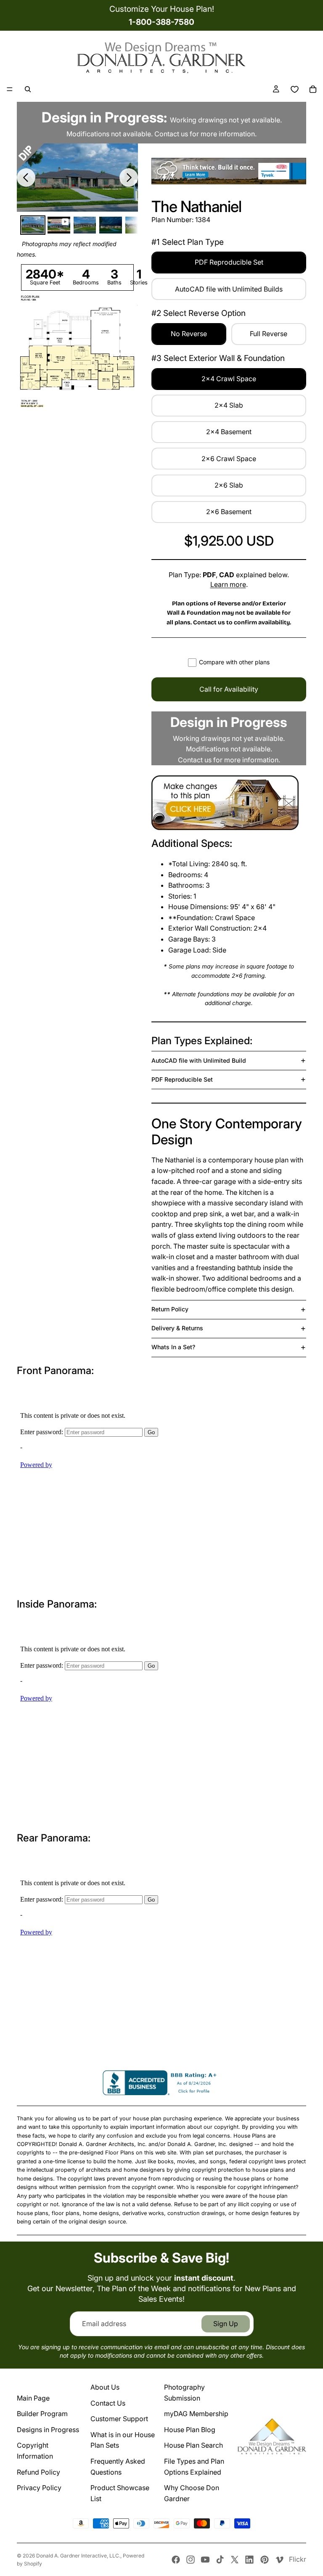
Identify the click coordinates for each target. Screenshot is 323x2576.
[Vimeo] (279, 2560)
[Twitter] (235, 2560)
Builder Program (42, 2414)
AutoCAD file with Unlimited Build (199, 1060)
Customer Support (119, 2419)
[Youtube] (205, 2560)
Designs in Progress (48, 2430)
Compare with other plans (234, 662)
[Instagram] (191, 2560)
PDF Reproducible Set (182, 1079)
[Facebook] (176, 2560)
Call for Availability (229, 689)
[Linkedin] (249, 2560)
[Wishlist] (294, 89)
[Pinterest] (265, 2560)
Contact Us (108, 2403)
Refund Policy (38, 2472)
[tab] (33, 225)
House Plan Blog (190, 2430)
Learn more (228, 584)
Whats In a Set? (173, 1347)
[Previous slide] (26, 178)
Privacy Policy (39, 2488)
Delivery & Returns (177, 1328)
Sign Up (226, 2324)
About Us (105, 2387)
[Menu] (10, 89)
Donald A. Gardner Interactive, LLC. (78, 2556)
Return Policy (170, 1309)
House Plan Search (193, 2445)
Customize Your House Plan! (162, 9)
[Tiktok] (220, 2560)
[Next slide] (129, 178)
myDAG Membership (196, 2414)
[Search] (28, 89)
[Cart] (313, 89)
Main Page (33, 2398)
